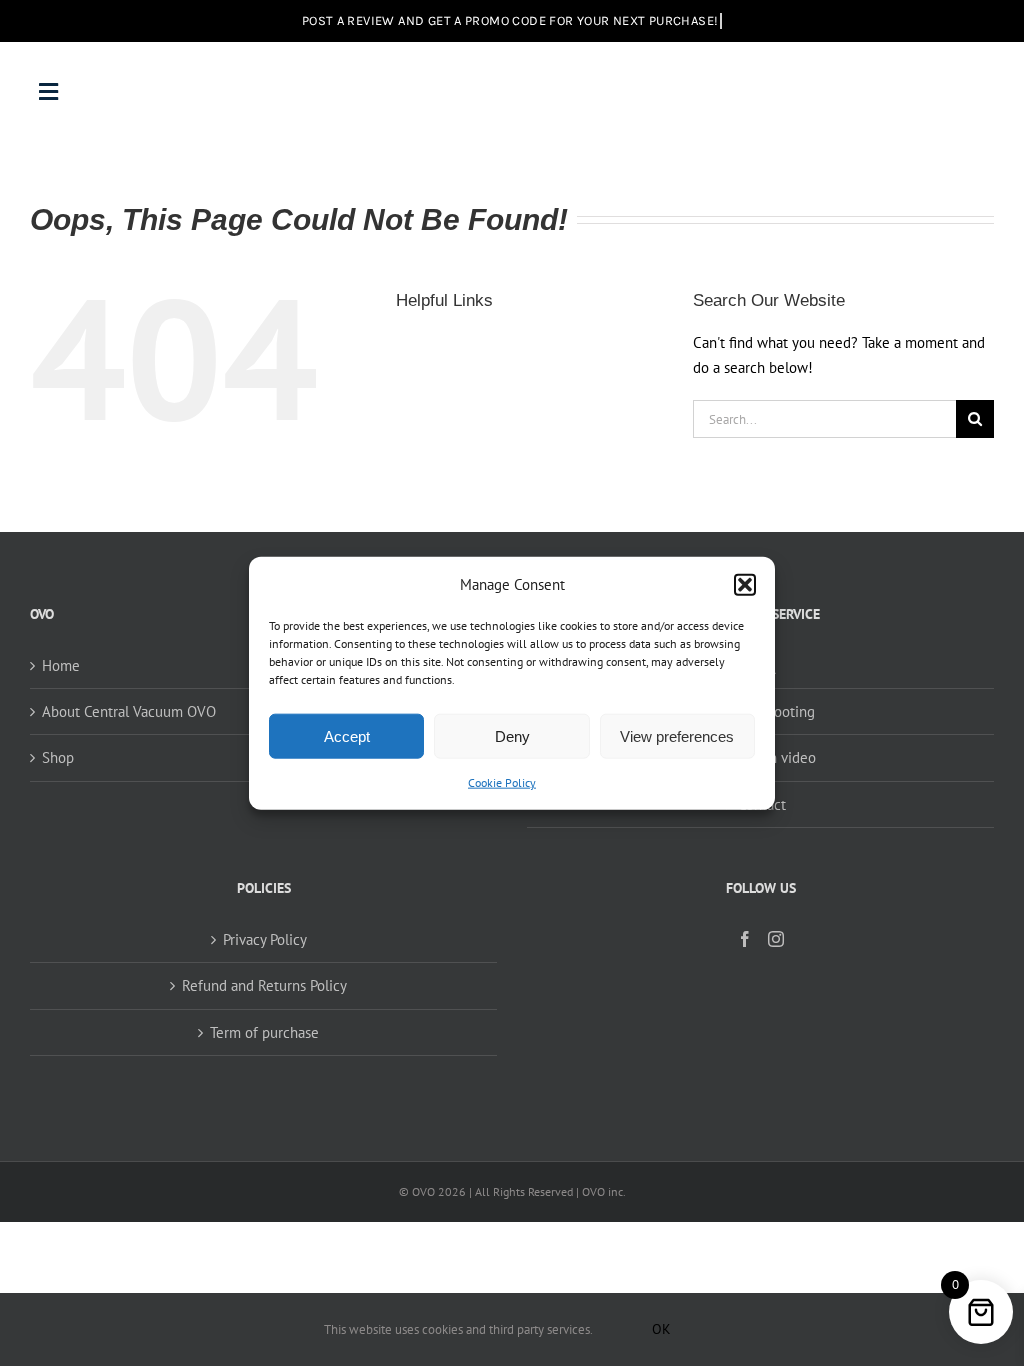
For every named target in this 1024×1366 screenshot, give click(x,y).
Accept (347, 736)
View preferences (677, 736)
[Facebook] (745, 939)
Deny (512, 736)
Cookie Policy (502, 782)
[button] (745, 584)
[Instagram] (776, 939)
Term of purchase (264, 1032)
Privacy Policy (265, 939)
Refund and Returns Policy (264, 985)
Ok (661, 1329)
